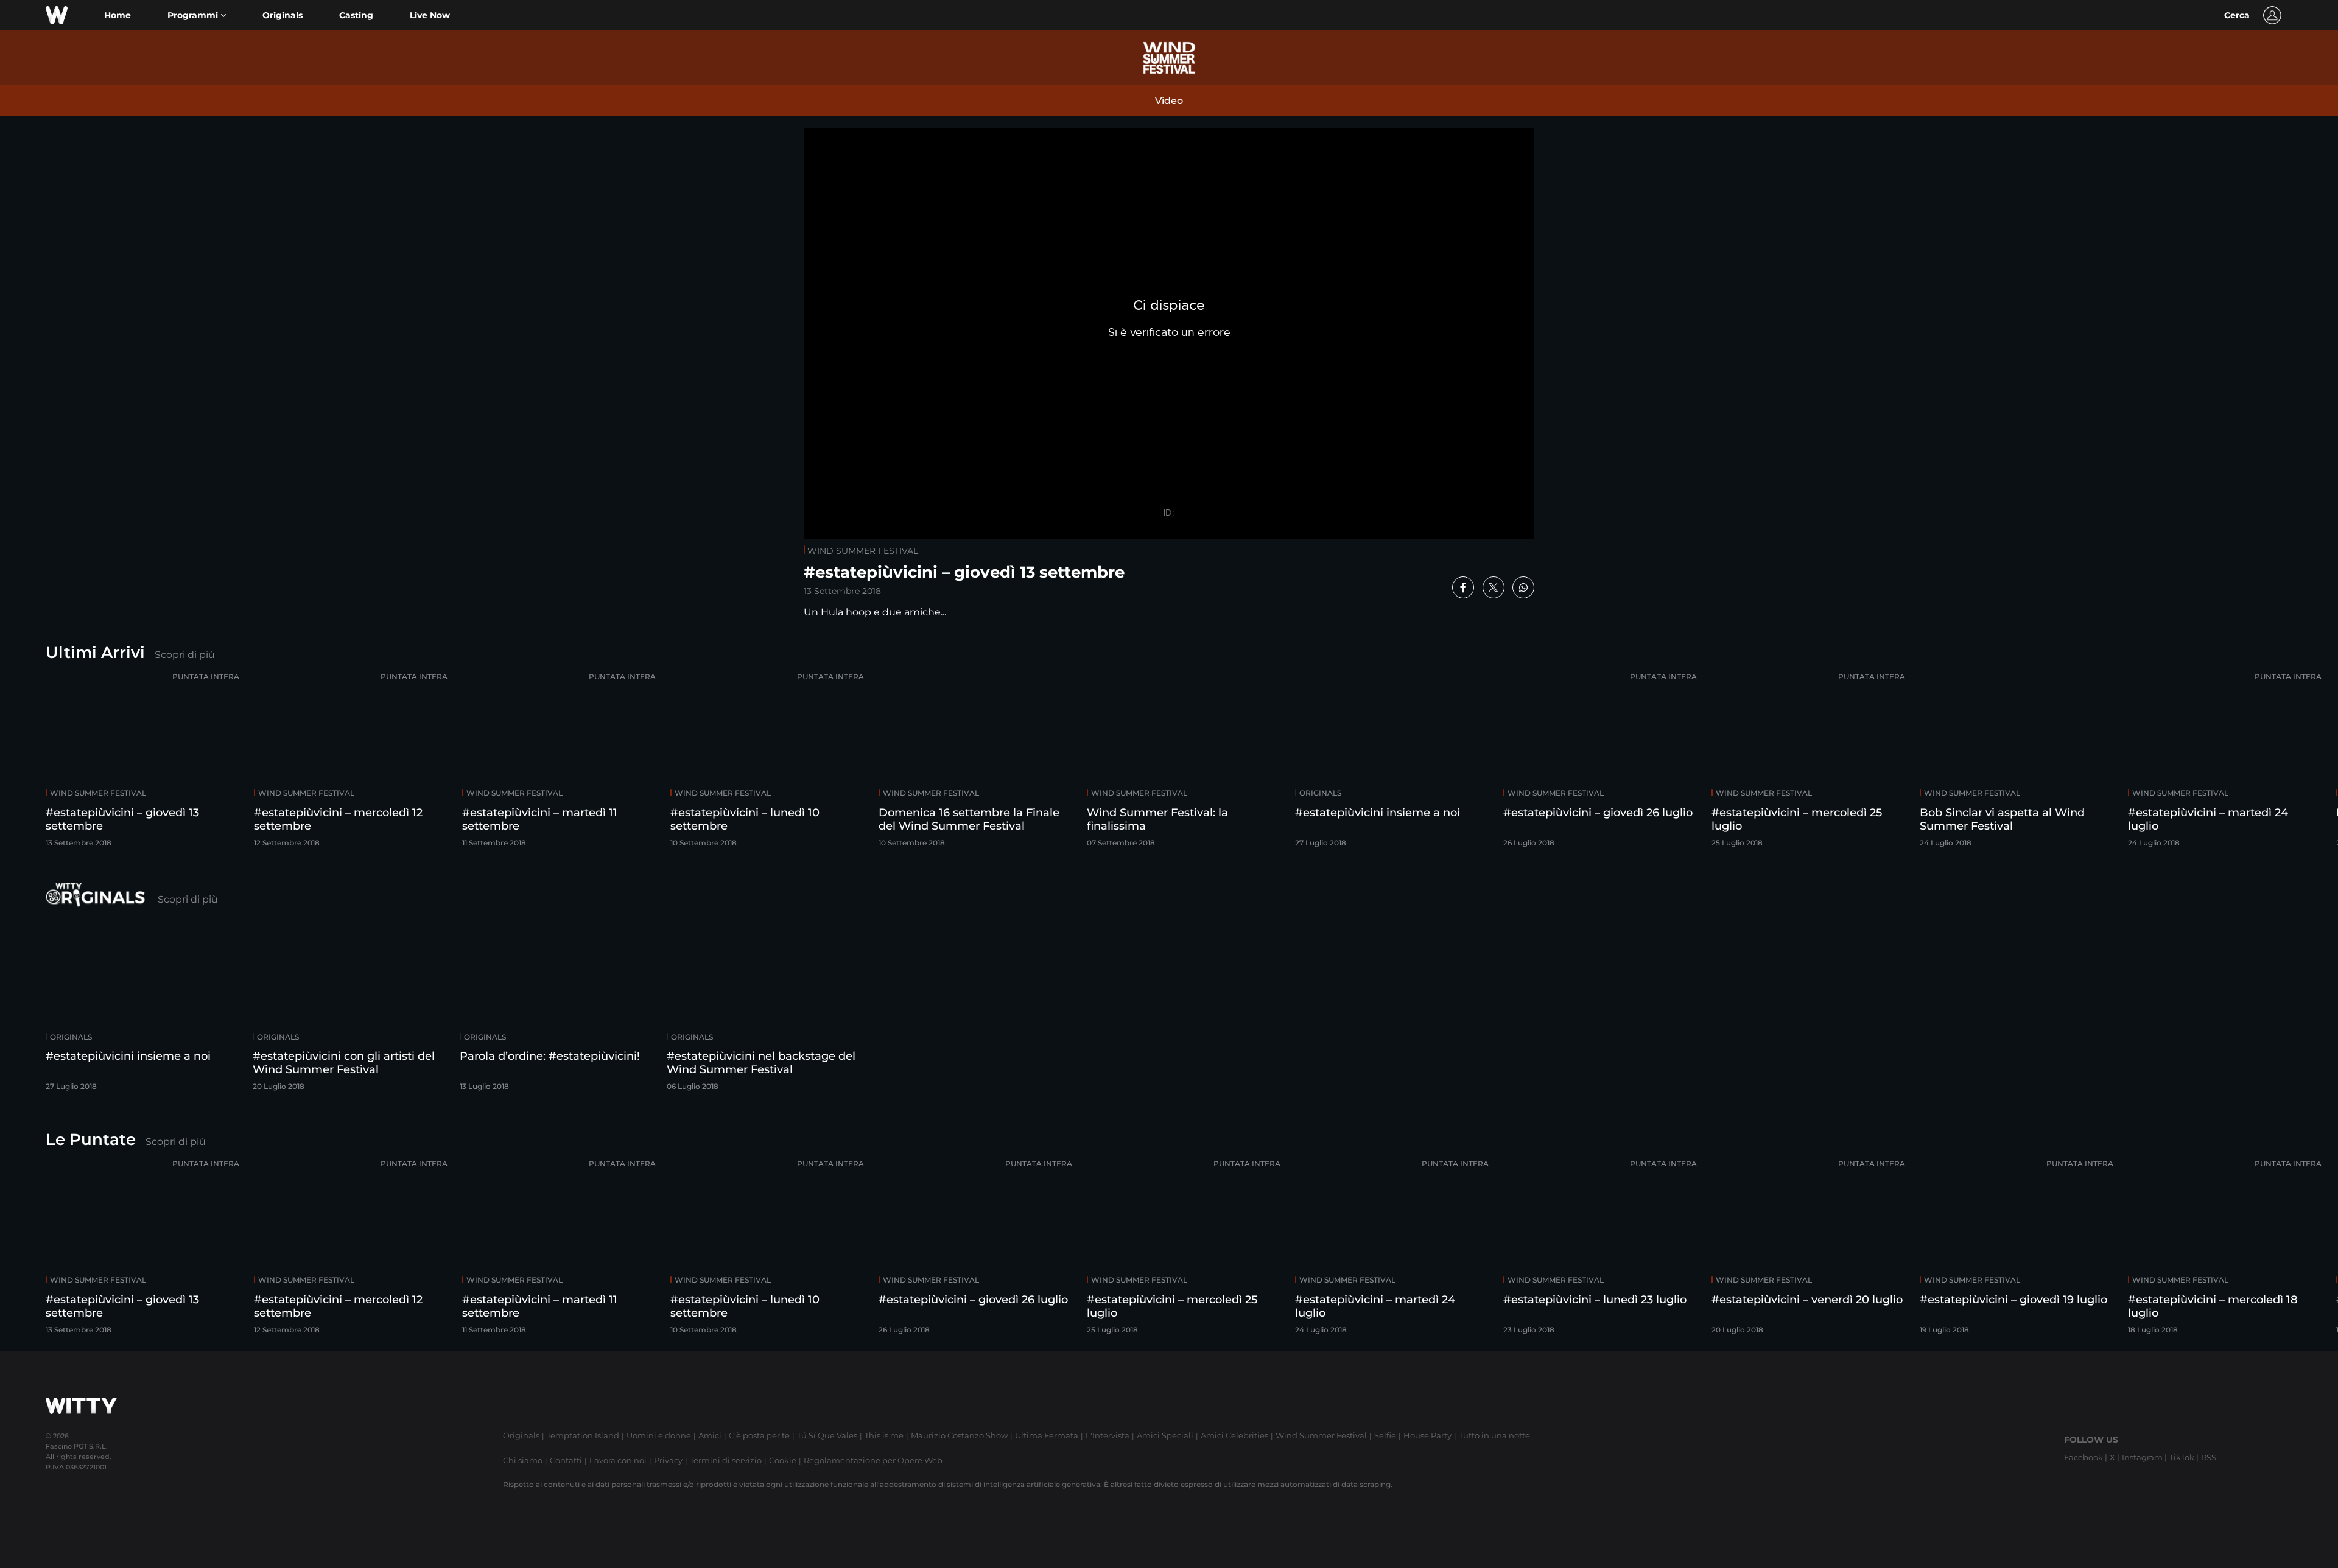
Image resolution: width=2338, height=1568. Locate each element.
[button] (197, 16)
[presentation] (2292, 762)
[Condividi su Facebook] (1463, 587)
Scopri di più (185, 655)
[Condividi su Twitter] (1494, 587)
